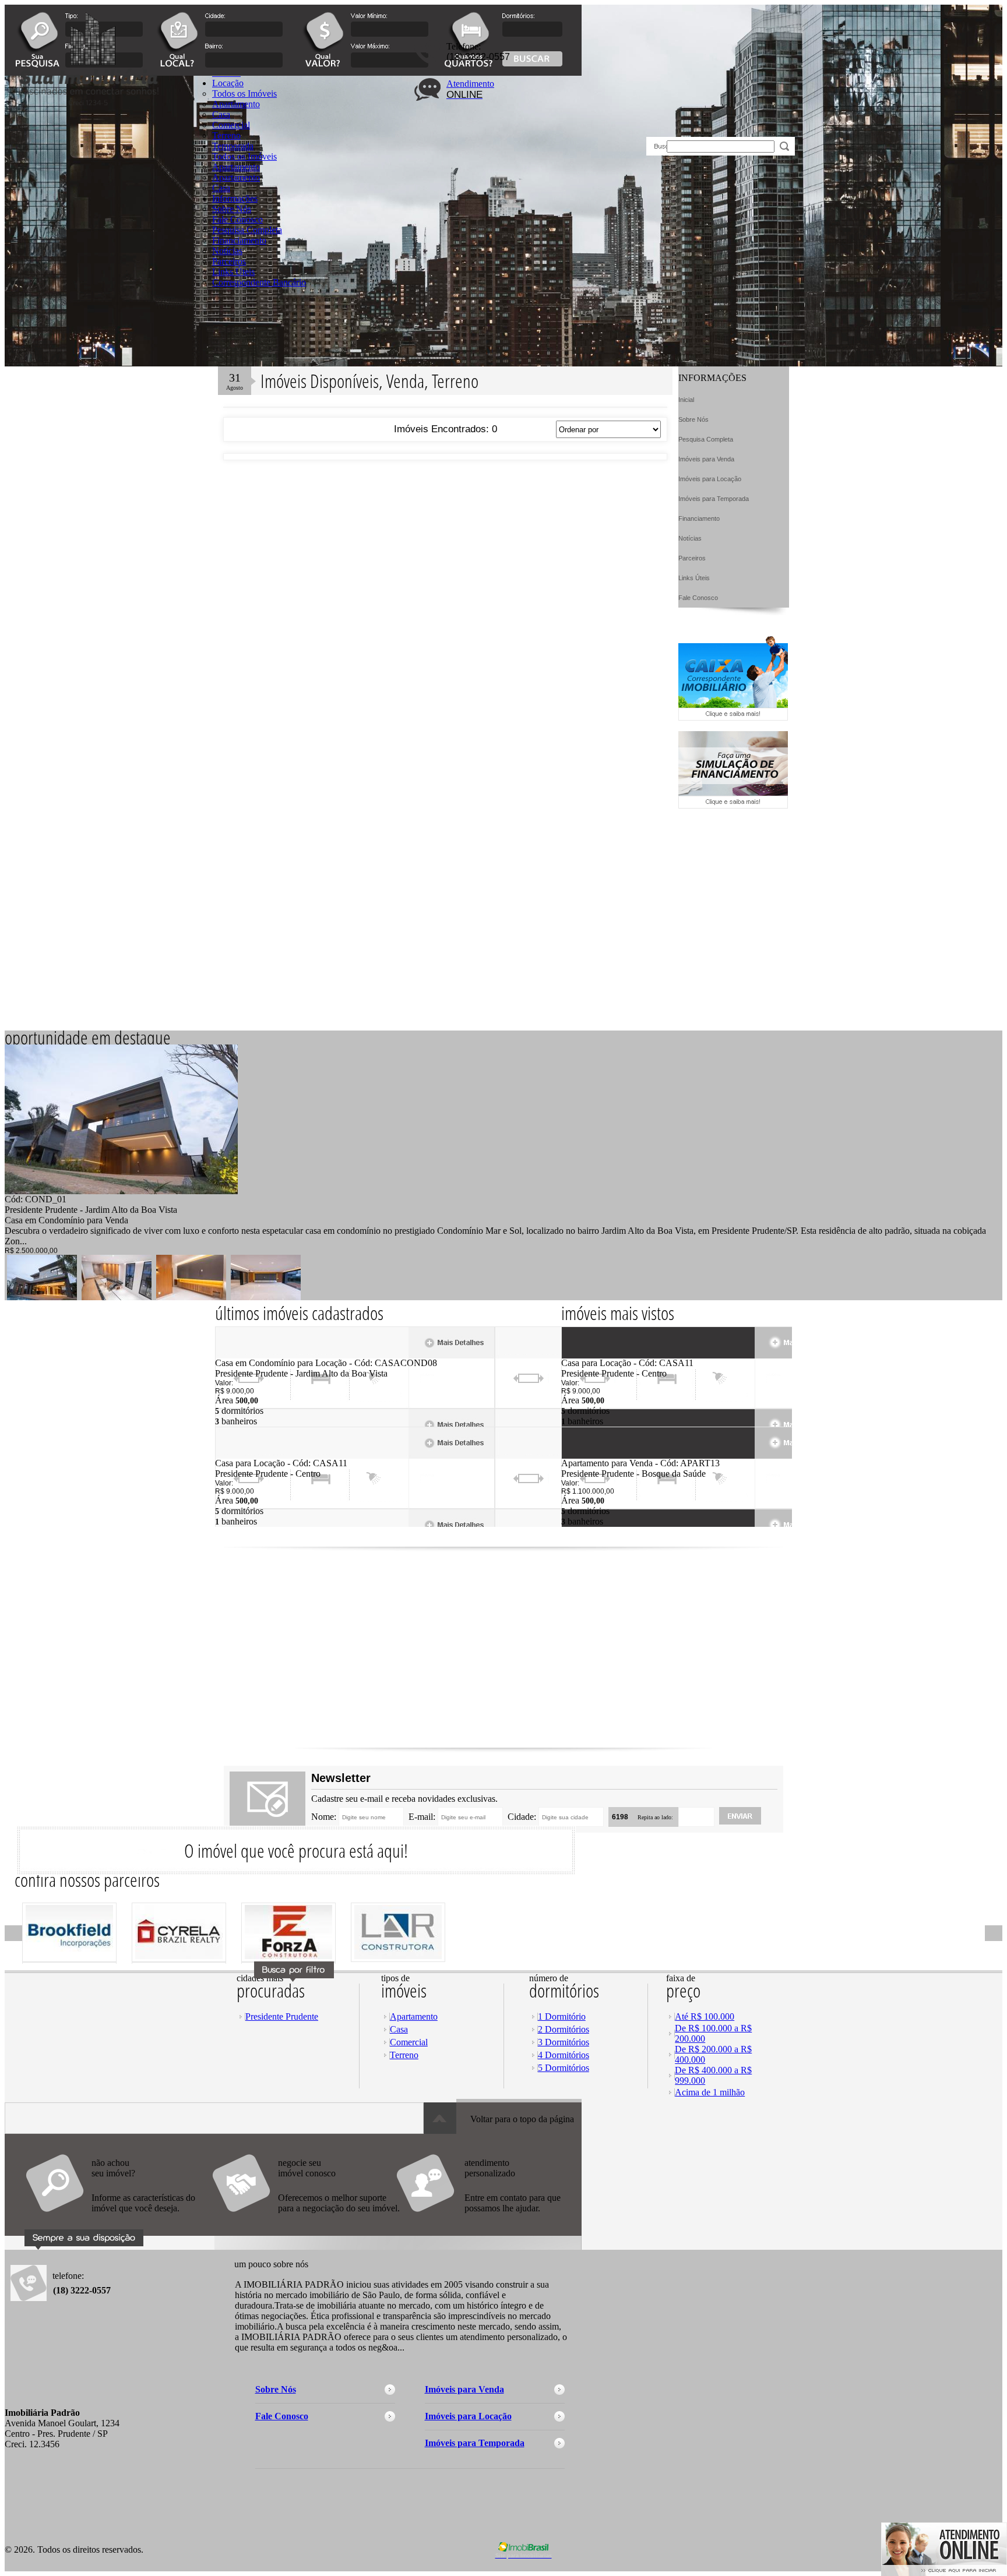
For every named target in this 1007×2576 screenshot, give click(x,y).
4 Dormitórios (564, 2055)
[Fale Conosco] (118, 2218)
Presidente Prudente (282, 2016)
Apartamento (236, 167)
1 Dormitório (562, 2016)
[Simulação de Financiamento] (733, 805)
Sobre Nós (232, 209)
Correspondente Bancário (259, 282)
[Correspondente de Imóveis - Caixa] (733, 717)
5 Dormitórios (564, 2068)
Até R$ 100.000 (705, 2016)
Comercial (409, 2042)
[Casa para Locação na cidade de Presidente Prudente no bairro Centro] (258, 1455)
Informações (235, 198)
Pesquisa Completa (247, 230)
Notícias (227, 251)
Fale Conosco (237, 219)
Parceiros (229, 261)
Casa (221, 188)
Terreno (404, 2055)
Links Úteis (233, 272)
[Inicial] (131, 147)
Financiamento (239, 240)
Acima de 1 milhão (710, 2092)
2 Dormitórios (564, 2029)
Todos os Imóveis (244, 156)
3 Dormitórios (564, 2042)
